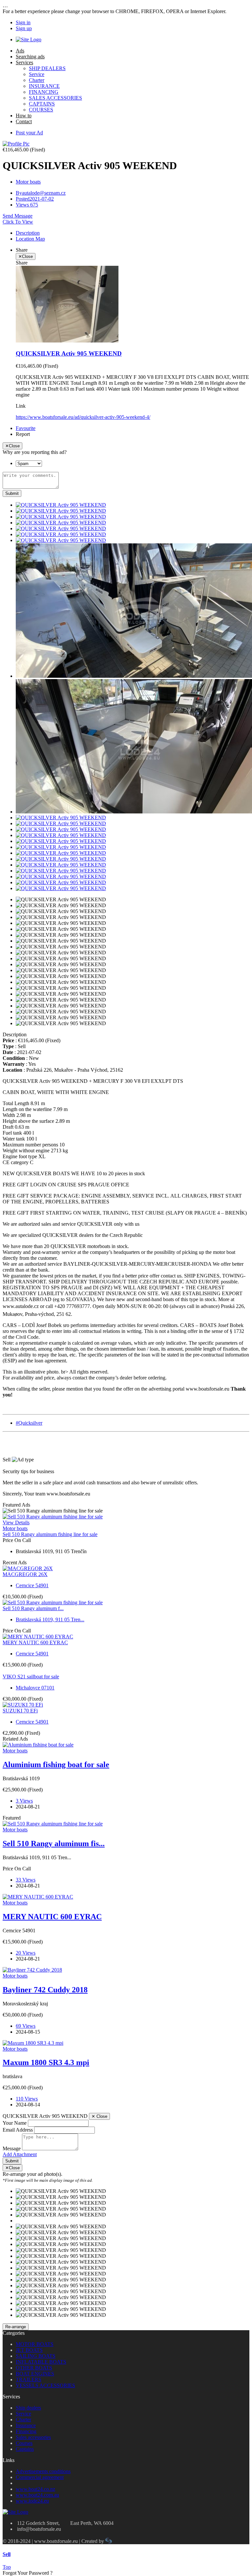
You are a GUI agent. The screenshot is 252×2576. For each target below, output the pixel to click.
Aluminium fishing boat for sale (56, 1765)
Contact (24, 121)
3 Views (24, 1801)
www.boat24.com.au (37, 2495)
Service (37, 74)
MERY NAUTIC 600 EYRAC (35, 1642)
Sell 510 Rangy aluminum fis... (54, 1844)
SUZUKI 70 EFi (20, 1711)
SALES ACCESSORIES (55, 98)
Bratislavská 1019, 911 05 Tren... (50, 1620)
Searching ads (30, 57)
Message (12, 2148)
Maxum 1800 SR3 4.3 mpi (46, 2062)
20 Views (26, 1953)
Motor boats (28, 182)
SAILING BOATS (36, 2356)
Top (7, 2567)
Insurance (26, 2425)
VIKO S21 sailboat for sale (31, 1677)
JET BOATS (29, 2350)
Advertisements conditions (43, 2471)
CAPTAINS (42, 104)
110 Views (27, 2099)
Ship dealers (28, 2408)
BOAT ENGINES (35, 2374)
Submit (12, 493)
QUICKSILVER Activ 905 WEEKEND (69, 353)
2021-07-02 (35, 199)
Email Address (18, 2130)
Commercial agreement (40, 2477)
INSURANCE (44, 86)
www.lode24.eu (32, 2501)
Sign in (23, 22)
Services (24, 62)
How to (24, 116)
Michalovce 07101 (35, 1688)
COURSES (41, 110)
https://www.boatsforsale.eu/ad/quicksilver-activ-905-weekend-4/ (83, 417)
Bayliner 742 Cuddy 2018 (45, 1990)
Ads (20, 51)
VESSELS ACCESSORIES (45, 2385)
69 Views (26, 2026)
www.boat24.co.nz (35, 2489)
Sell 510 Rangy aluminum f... (33, 1608)
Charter (37, 80)
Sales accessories (33, 2437)
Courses (24, 2443)
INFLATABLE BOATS (41, 2362)
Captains (25, 2449)
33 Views (26, 1880)
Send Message (18, 216)
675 (27, 205)
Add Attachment (20, 2154)
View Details (16, 1522)
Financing (26, 2431)
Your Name (15, 2123)
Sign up (24, 28)
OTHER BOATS (34, 2368)
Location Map (30, 239)
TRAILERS (29, 2380)
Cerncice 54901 (32, 1585)
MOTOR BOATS (35, 2344)
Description (28, 233)
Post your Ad (29, 133)
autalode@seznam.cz (41, 193)
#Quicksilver (29, 1423)
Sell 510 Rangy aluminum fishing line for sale (50, 1534)
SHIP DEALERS (47, 68)
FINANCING (44, 92)
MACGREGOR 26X (25, 1574)
